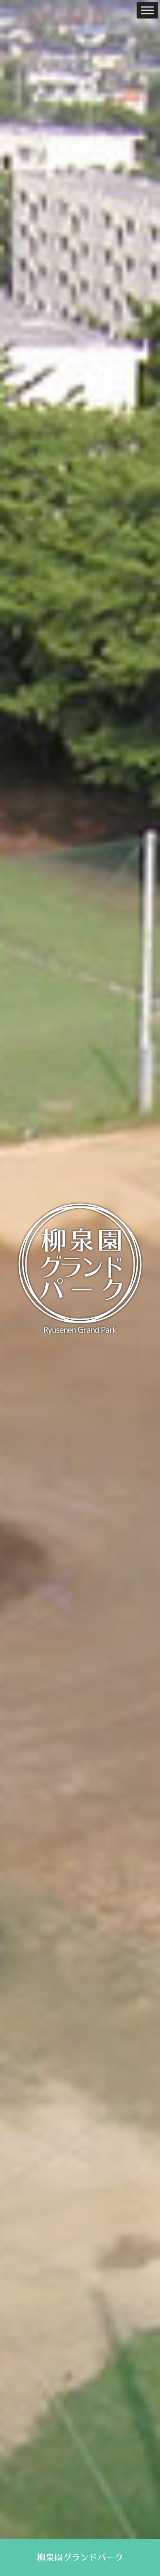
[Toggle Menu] (147, 10)
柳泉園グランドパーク (80, 2557)
